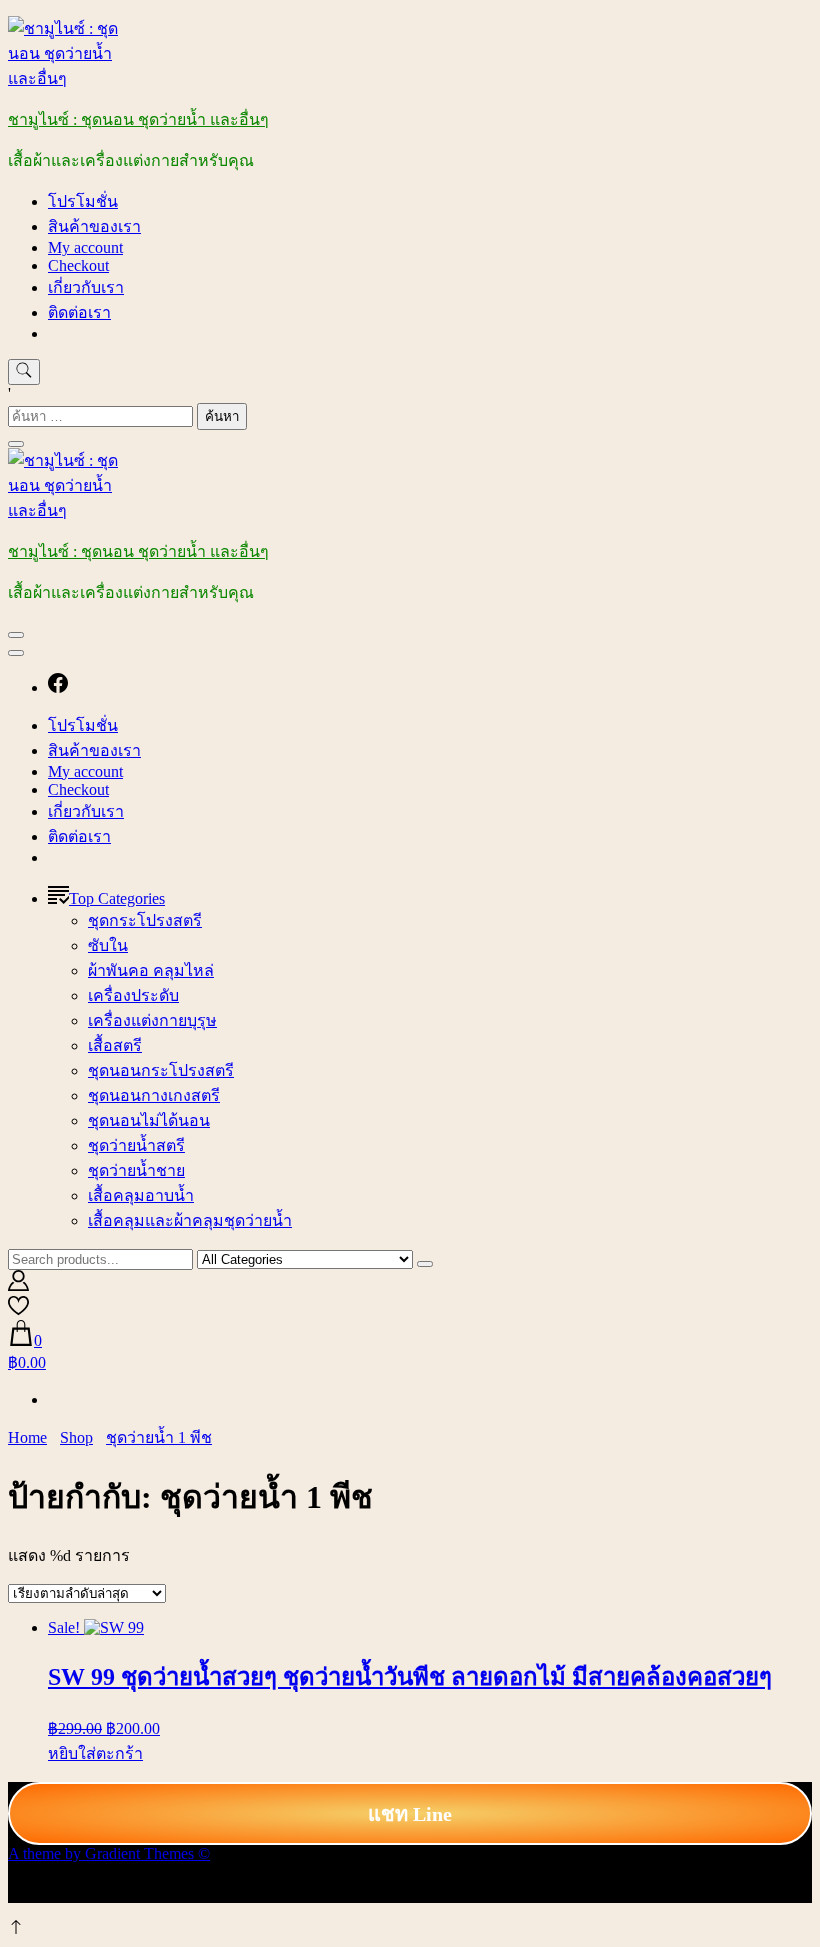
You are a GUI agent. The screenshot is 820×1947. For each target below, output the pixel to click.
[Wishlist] (18, 1310)
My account (85, 247)
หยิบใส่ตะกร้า (95, 1753)
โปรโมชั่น (83, 201)
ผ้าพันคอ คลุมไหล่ (151, 970)
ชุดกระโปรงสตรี (145, 920)
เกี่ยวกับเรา (86, 287)
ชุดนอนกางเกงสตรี (154, 1095)
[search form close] (16, 444)
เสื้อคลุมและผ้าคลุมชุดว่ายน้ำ (190, 1220)
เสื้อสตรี (115, 1045)
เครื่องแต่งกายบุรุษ (152, 1020)
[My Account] (18, 1285)
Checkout (78, 265)
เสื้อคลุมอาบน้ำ (141, 1195)
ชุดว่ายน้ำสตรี (136, 1145)
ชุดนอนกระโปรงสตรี (161, 1070)
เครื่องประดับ (133, 995)
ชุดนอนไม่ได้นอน (149, 1120)
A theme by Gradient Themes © (109, 1853)
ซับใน (108, 945)
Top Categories (117, 898)
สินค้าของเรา (94, 226)
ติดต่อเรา (79, 312)
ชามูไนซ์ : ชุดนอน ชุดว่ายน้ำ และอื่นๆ (138, 119)
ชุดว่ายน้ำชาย (136, 1170)
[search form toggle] (24, 372)
